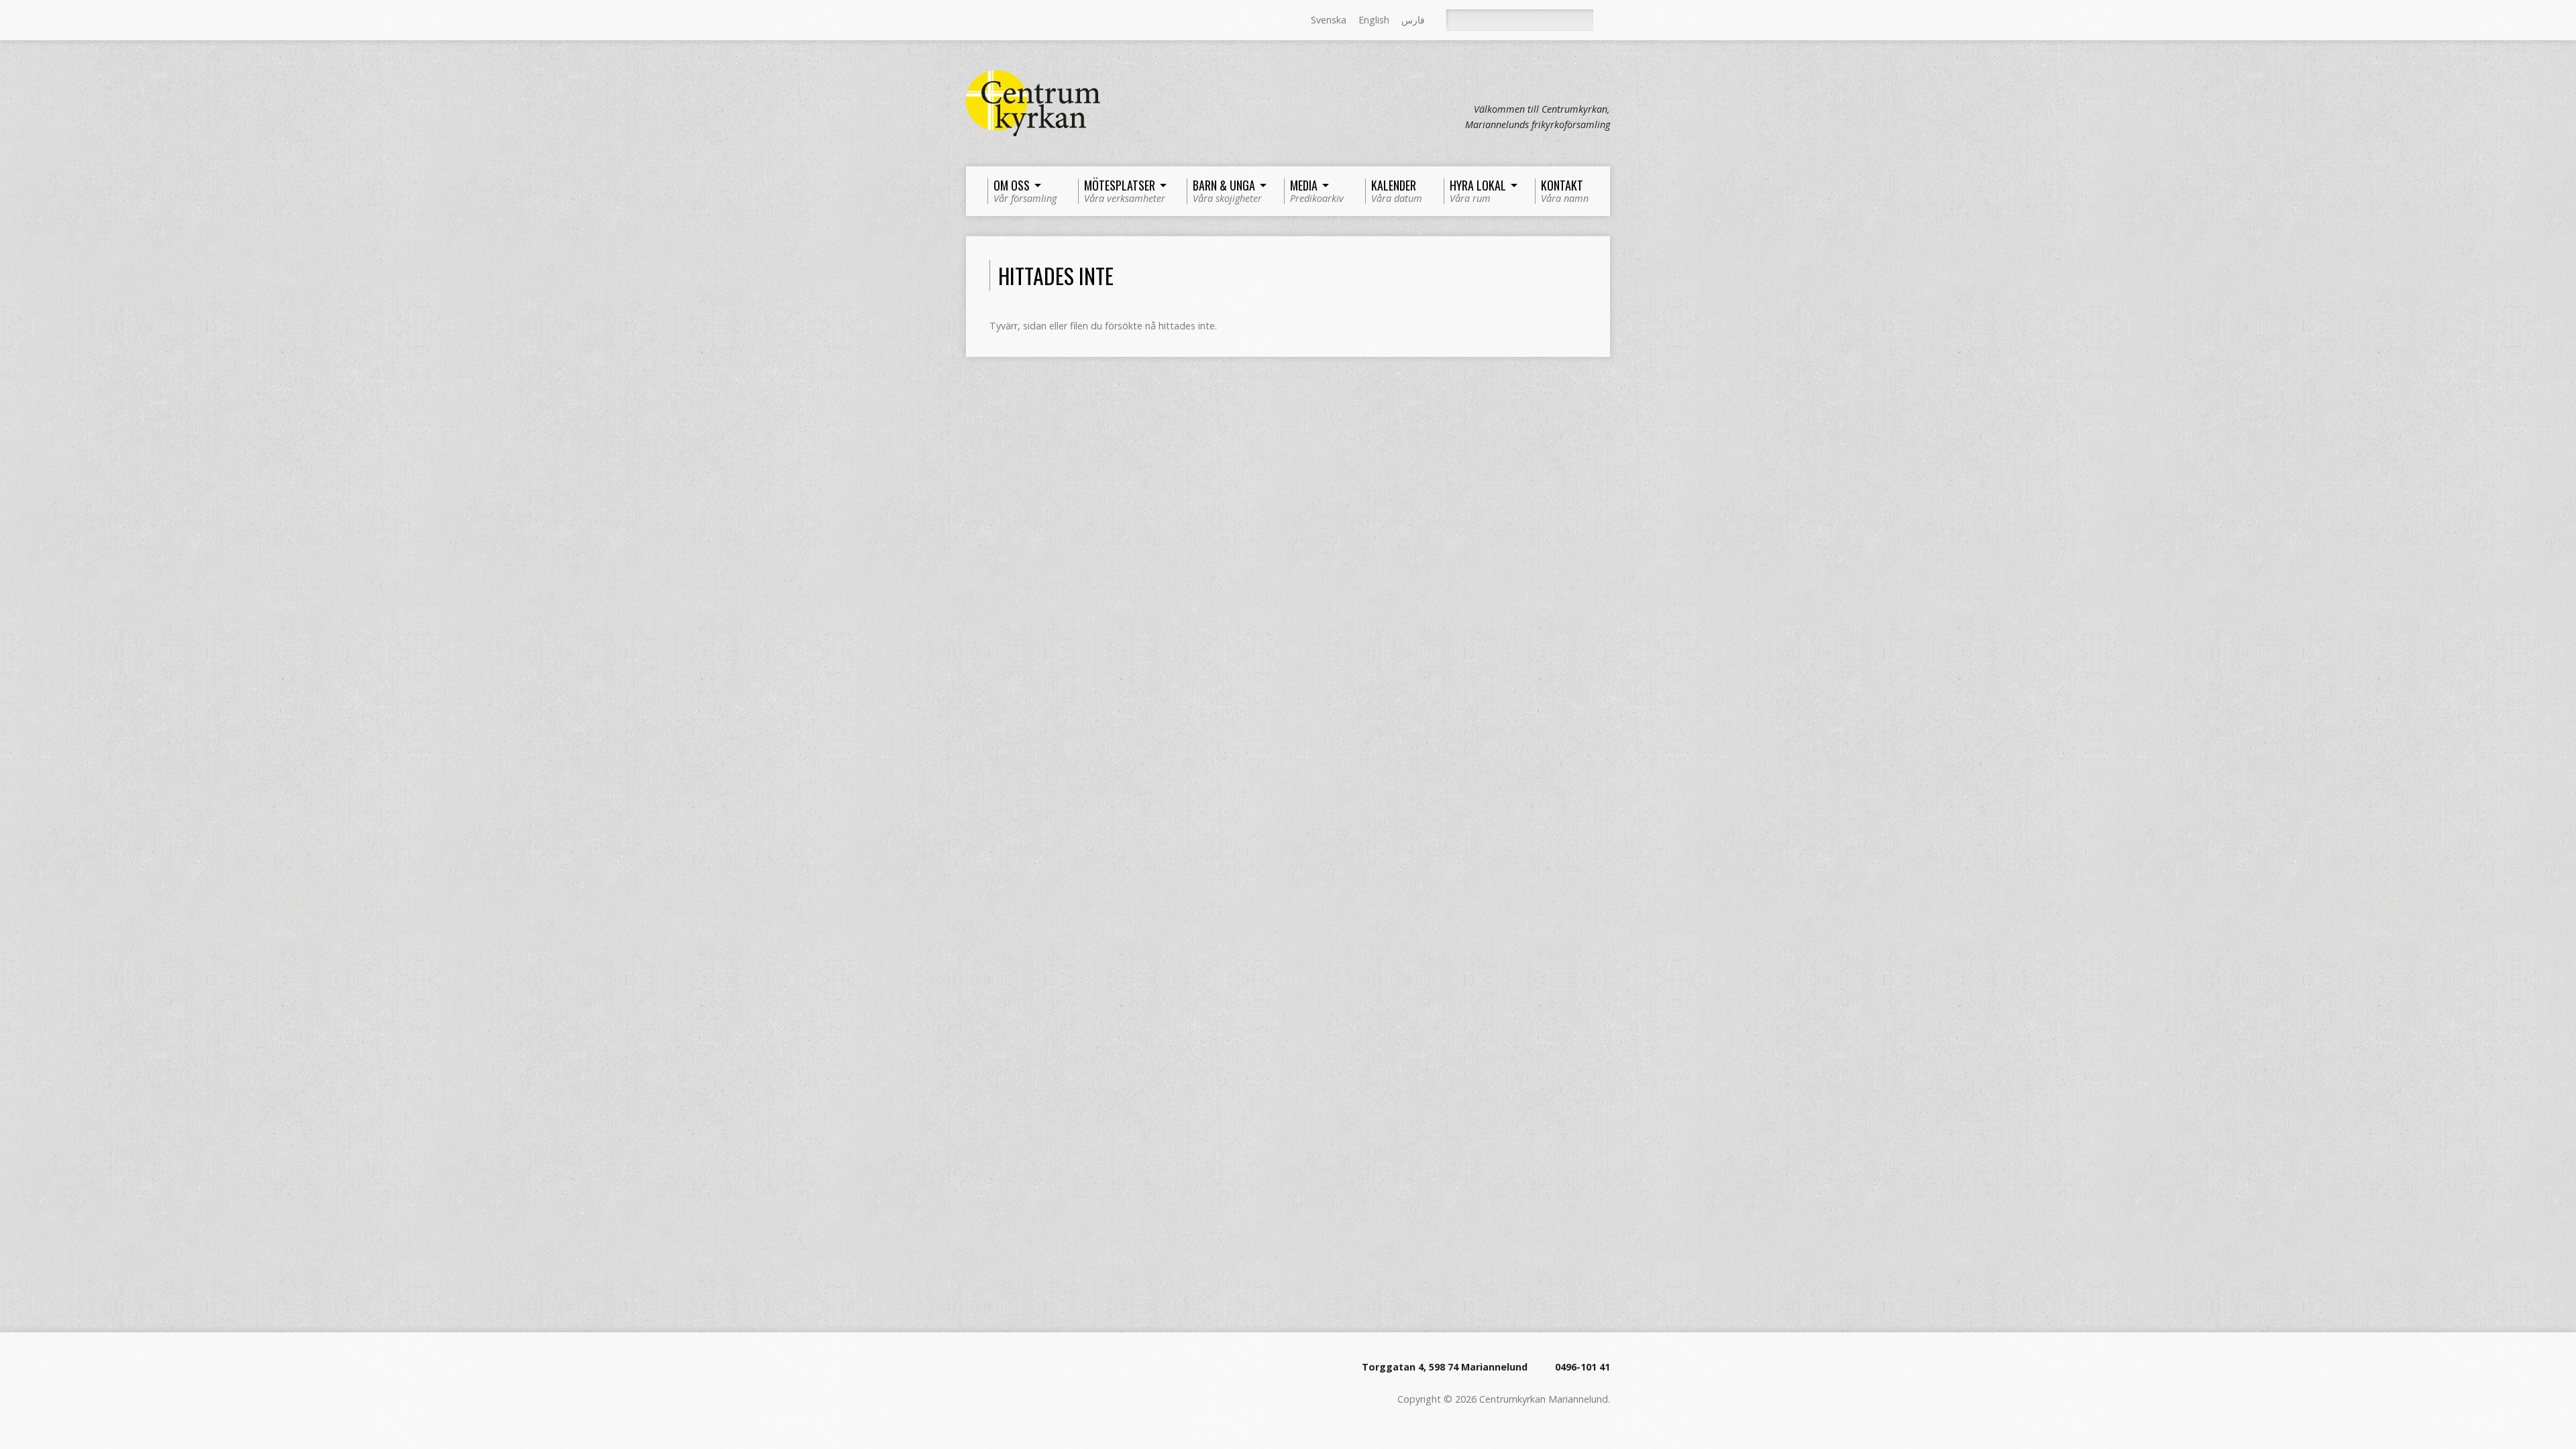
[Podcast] (1010, 21)
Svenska (1329, 20)
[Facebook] (991, 21)
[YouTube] (1028, 21)
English (1374, 20)
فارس (1413, 20)
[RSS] (972, 21)
